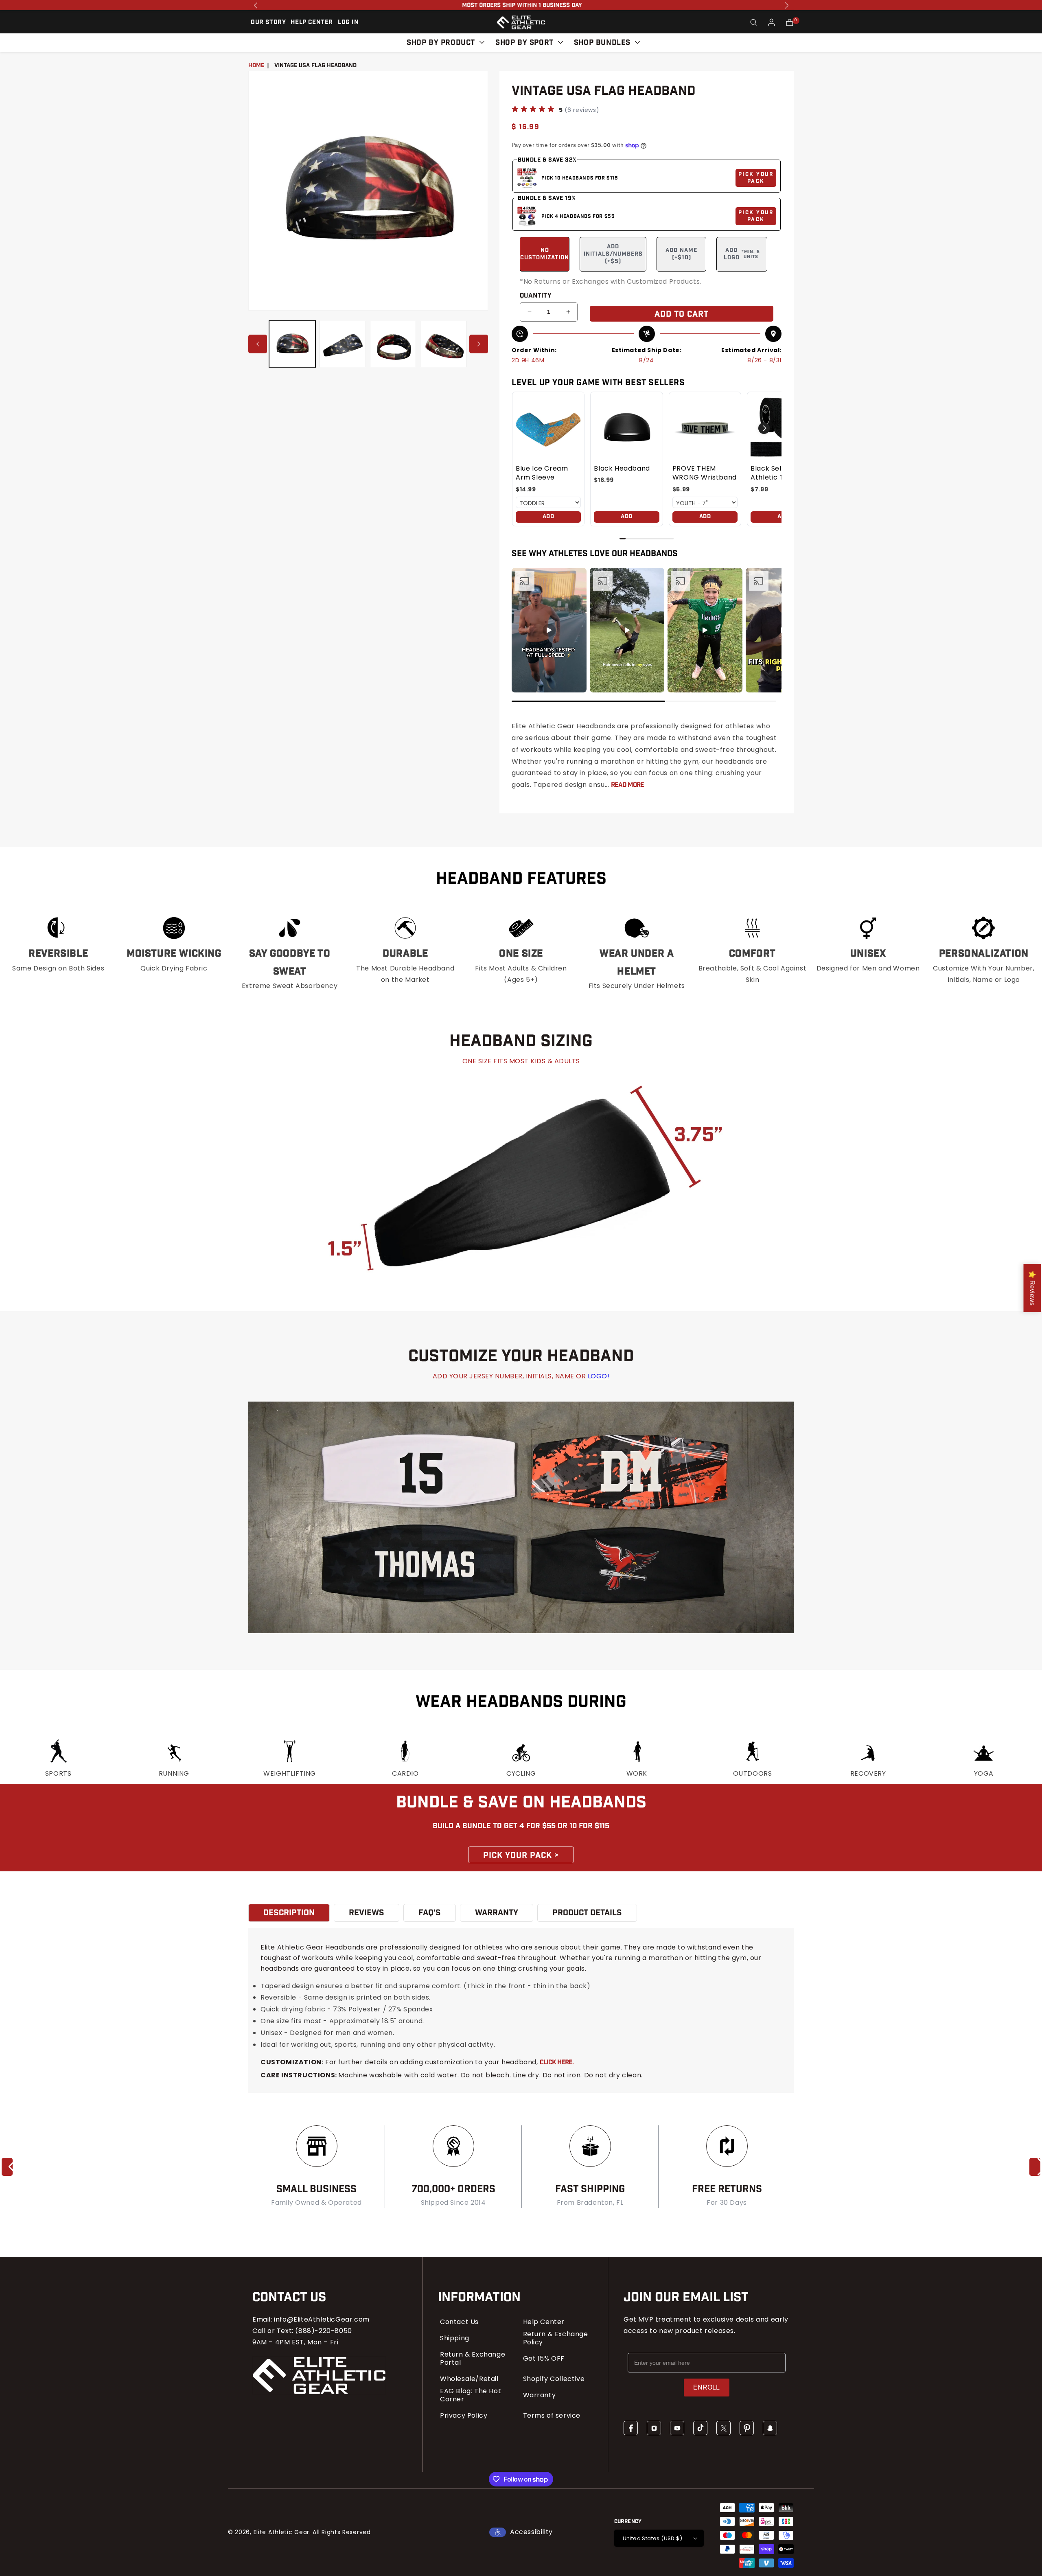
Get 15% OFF (544, 2359)
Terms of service (552, 2416)
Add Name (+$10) (681, 254)
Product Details (587, 1913)
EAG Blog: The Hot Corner (471, 2395)
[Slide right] (479, 344)
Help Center (544, 2322)
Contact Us (459, 2322)
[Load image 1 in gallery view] (292, 344)
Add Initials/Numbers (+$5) (613, 254)
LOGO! (599, 1376)
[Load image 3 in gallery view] (393, 344)
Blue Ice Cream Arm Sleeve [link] (542, 473)
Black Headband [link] (622, 469)
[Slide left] (258, 344)
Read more (627, 785)
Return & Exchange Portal (473, 2359)
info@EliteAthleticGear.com (322, 2319)
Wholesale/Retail (469, 2379)
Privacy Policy (464, 2416)
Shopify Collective (554, 2379)
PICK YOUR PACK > (521, 1855)
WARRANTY (497, 1913)
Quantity (536, 296)
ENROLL (706, 2387)
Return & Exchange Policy (556, 2338)
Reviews (367, 1913)
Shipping (455, 2338)
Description (289, 1913)
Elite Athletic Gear (281, 2532)
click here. (557, 2062)
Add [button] (548, 517)
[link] (548, 428)
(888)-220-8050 (323, 2331)
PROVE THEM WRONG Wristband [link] (705, 473)
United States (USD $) (652, 2538)
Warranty (540, 2395)
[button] (754, 22)
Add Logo (742, 254)
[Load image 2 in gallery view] (343, 344)
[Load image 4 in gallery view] (443, 344)
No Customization (545, 254)
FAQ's (430, 1913)
